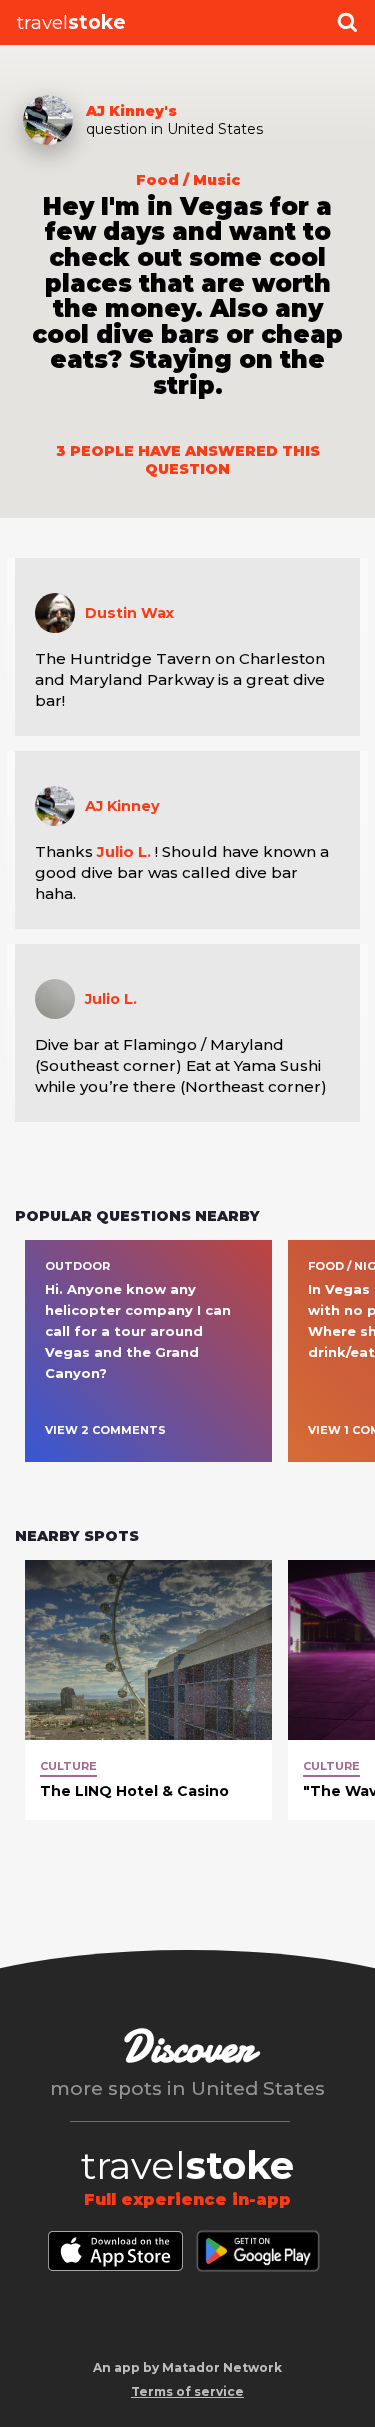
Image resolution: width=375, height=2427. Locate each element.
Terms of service (187, 2391)
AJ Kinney (122, 806)
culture (68, 1766)
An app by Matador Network (187, 2367)
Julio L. (124, 851)
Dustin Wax (129, 613)
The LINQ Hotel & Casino (134, 1791)
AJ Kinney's (131, 111)
